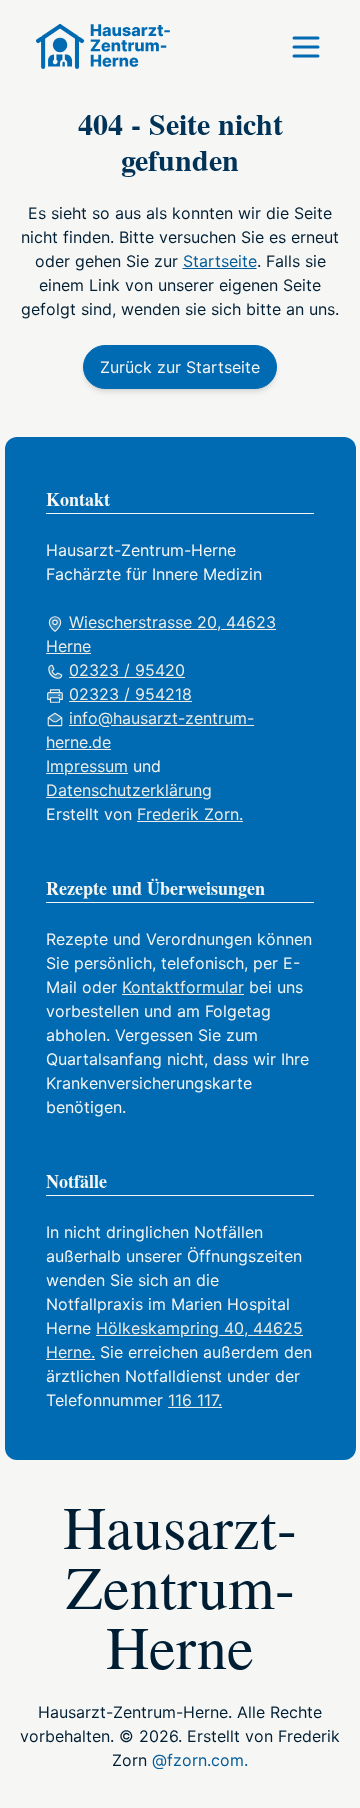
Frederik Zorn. (190, 814)
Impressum (87, 766)
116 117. (195, 1400)
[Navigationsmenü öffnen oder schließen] (306, 47)
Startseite (220, 261)
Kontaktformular (183, 987)
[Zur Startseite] (94, 46)
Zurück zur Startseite (180, 367)
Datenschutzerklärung (129, 790)
